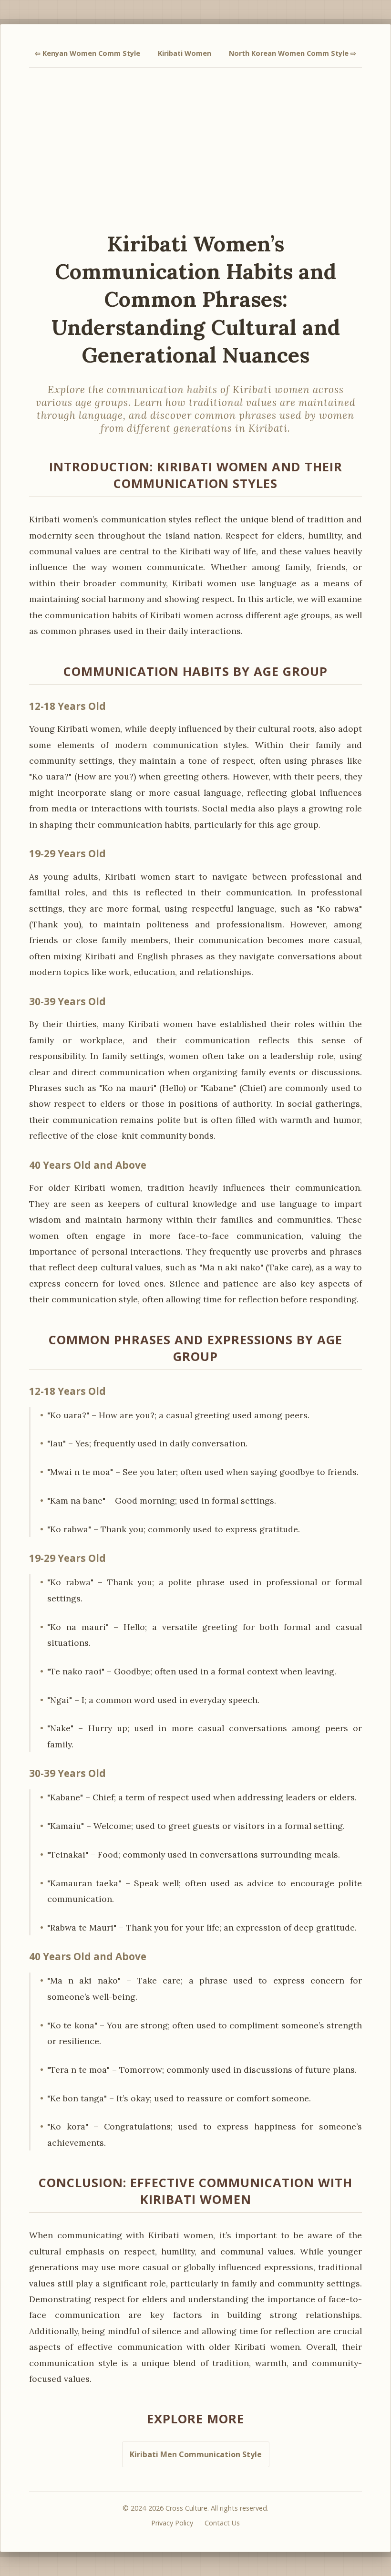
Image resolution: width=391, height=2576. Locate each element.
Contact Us (222, 2523)
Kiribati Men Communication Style (196, 2454)
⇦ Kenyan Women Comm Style (87, 53)
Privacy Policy (172, 2523)
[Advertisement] (195, 149)
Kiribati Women (185, 53)
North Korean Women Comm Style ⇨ (293, 53)
